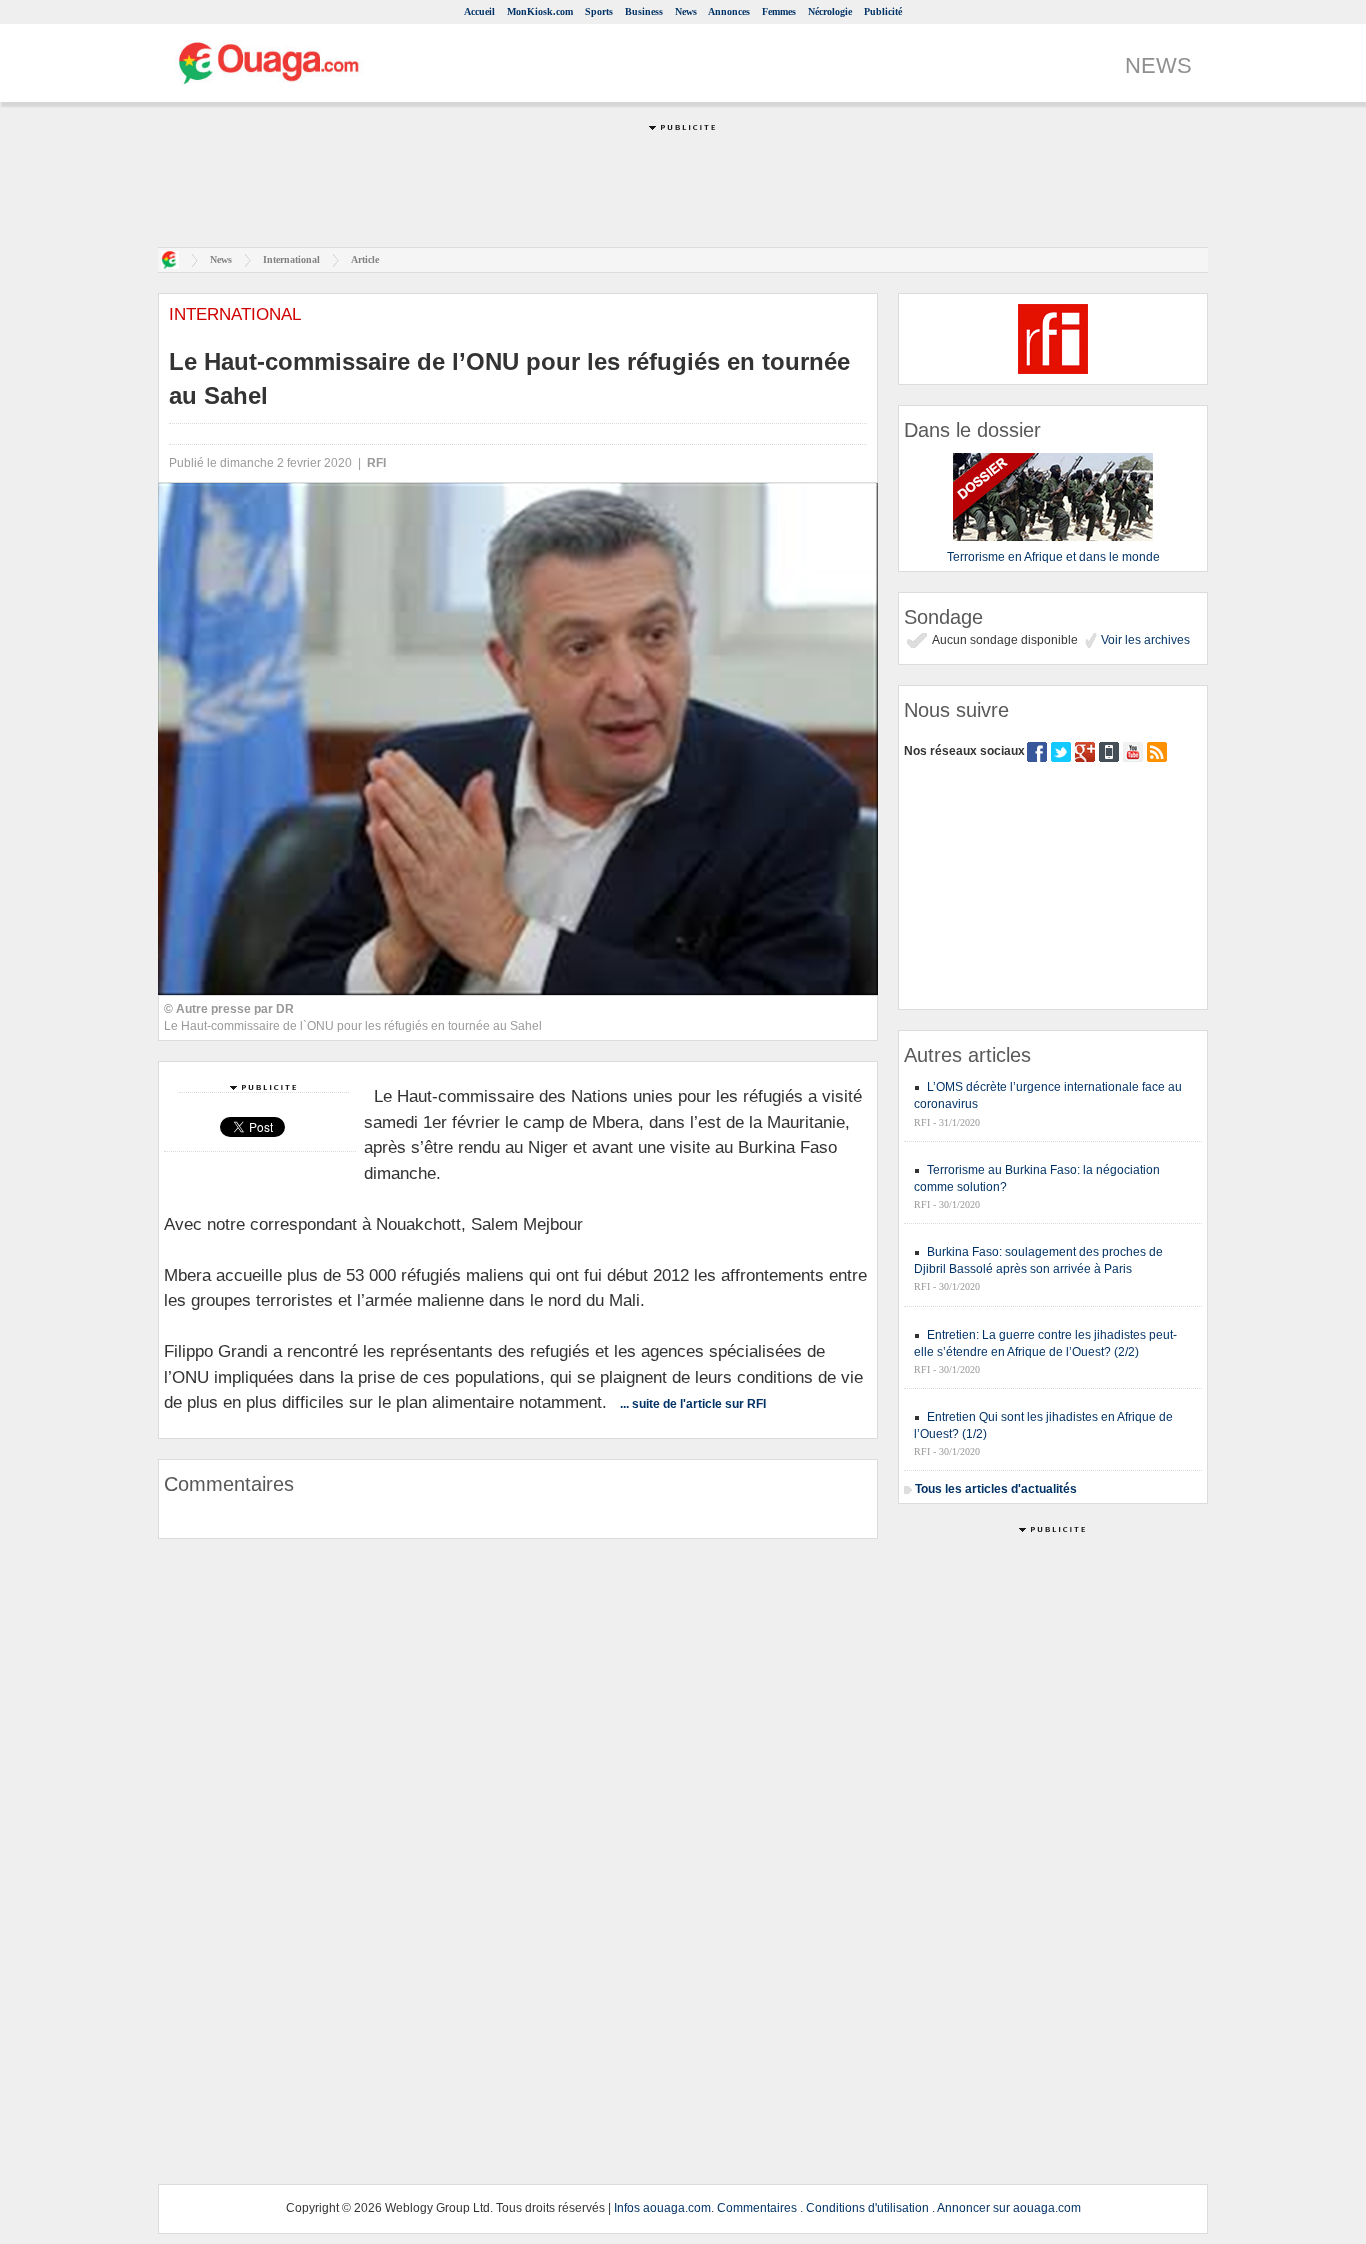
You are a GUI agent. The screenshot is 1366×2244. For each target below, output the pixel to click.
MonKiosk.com (540, 11)
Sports (599, 11)
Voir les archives (1144, 640)
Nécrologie (830, 11)
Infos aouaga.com (662, 2208)
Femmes (779, 11)
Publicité (883, 11)
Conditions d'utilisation (867, 2208)
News (686, 11)
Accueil (479, 11)
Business (644, 11)
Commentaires (757, 2208)
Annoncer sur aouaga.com (1009, 2208)
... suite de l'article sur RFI (693, 1404)
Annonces (729, 11)
